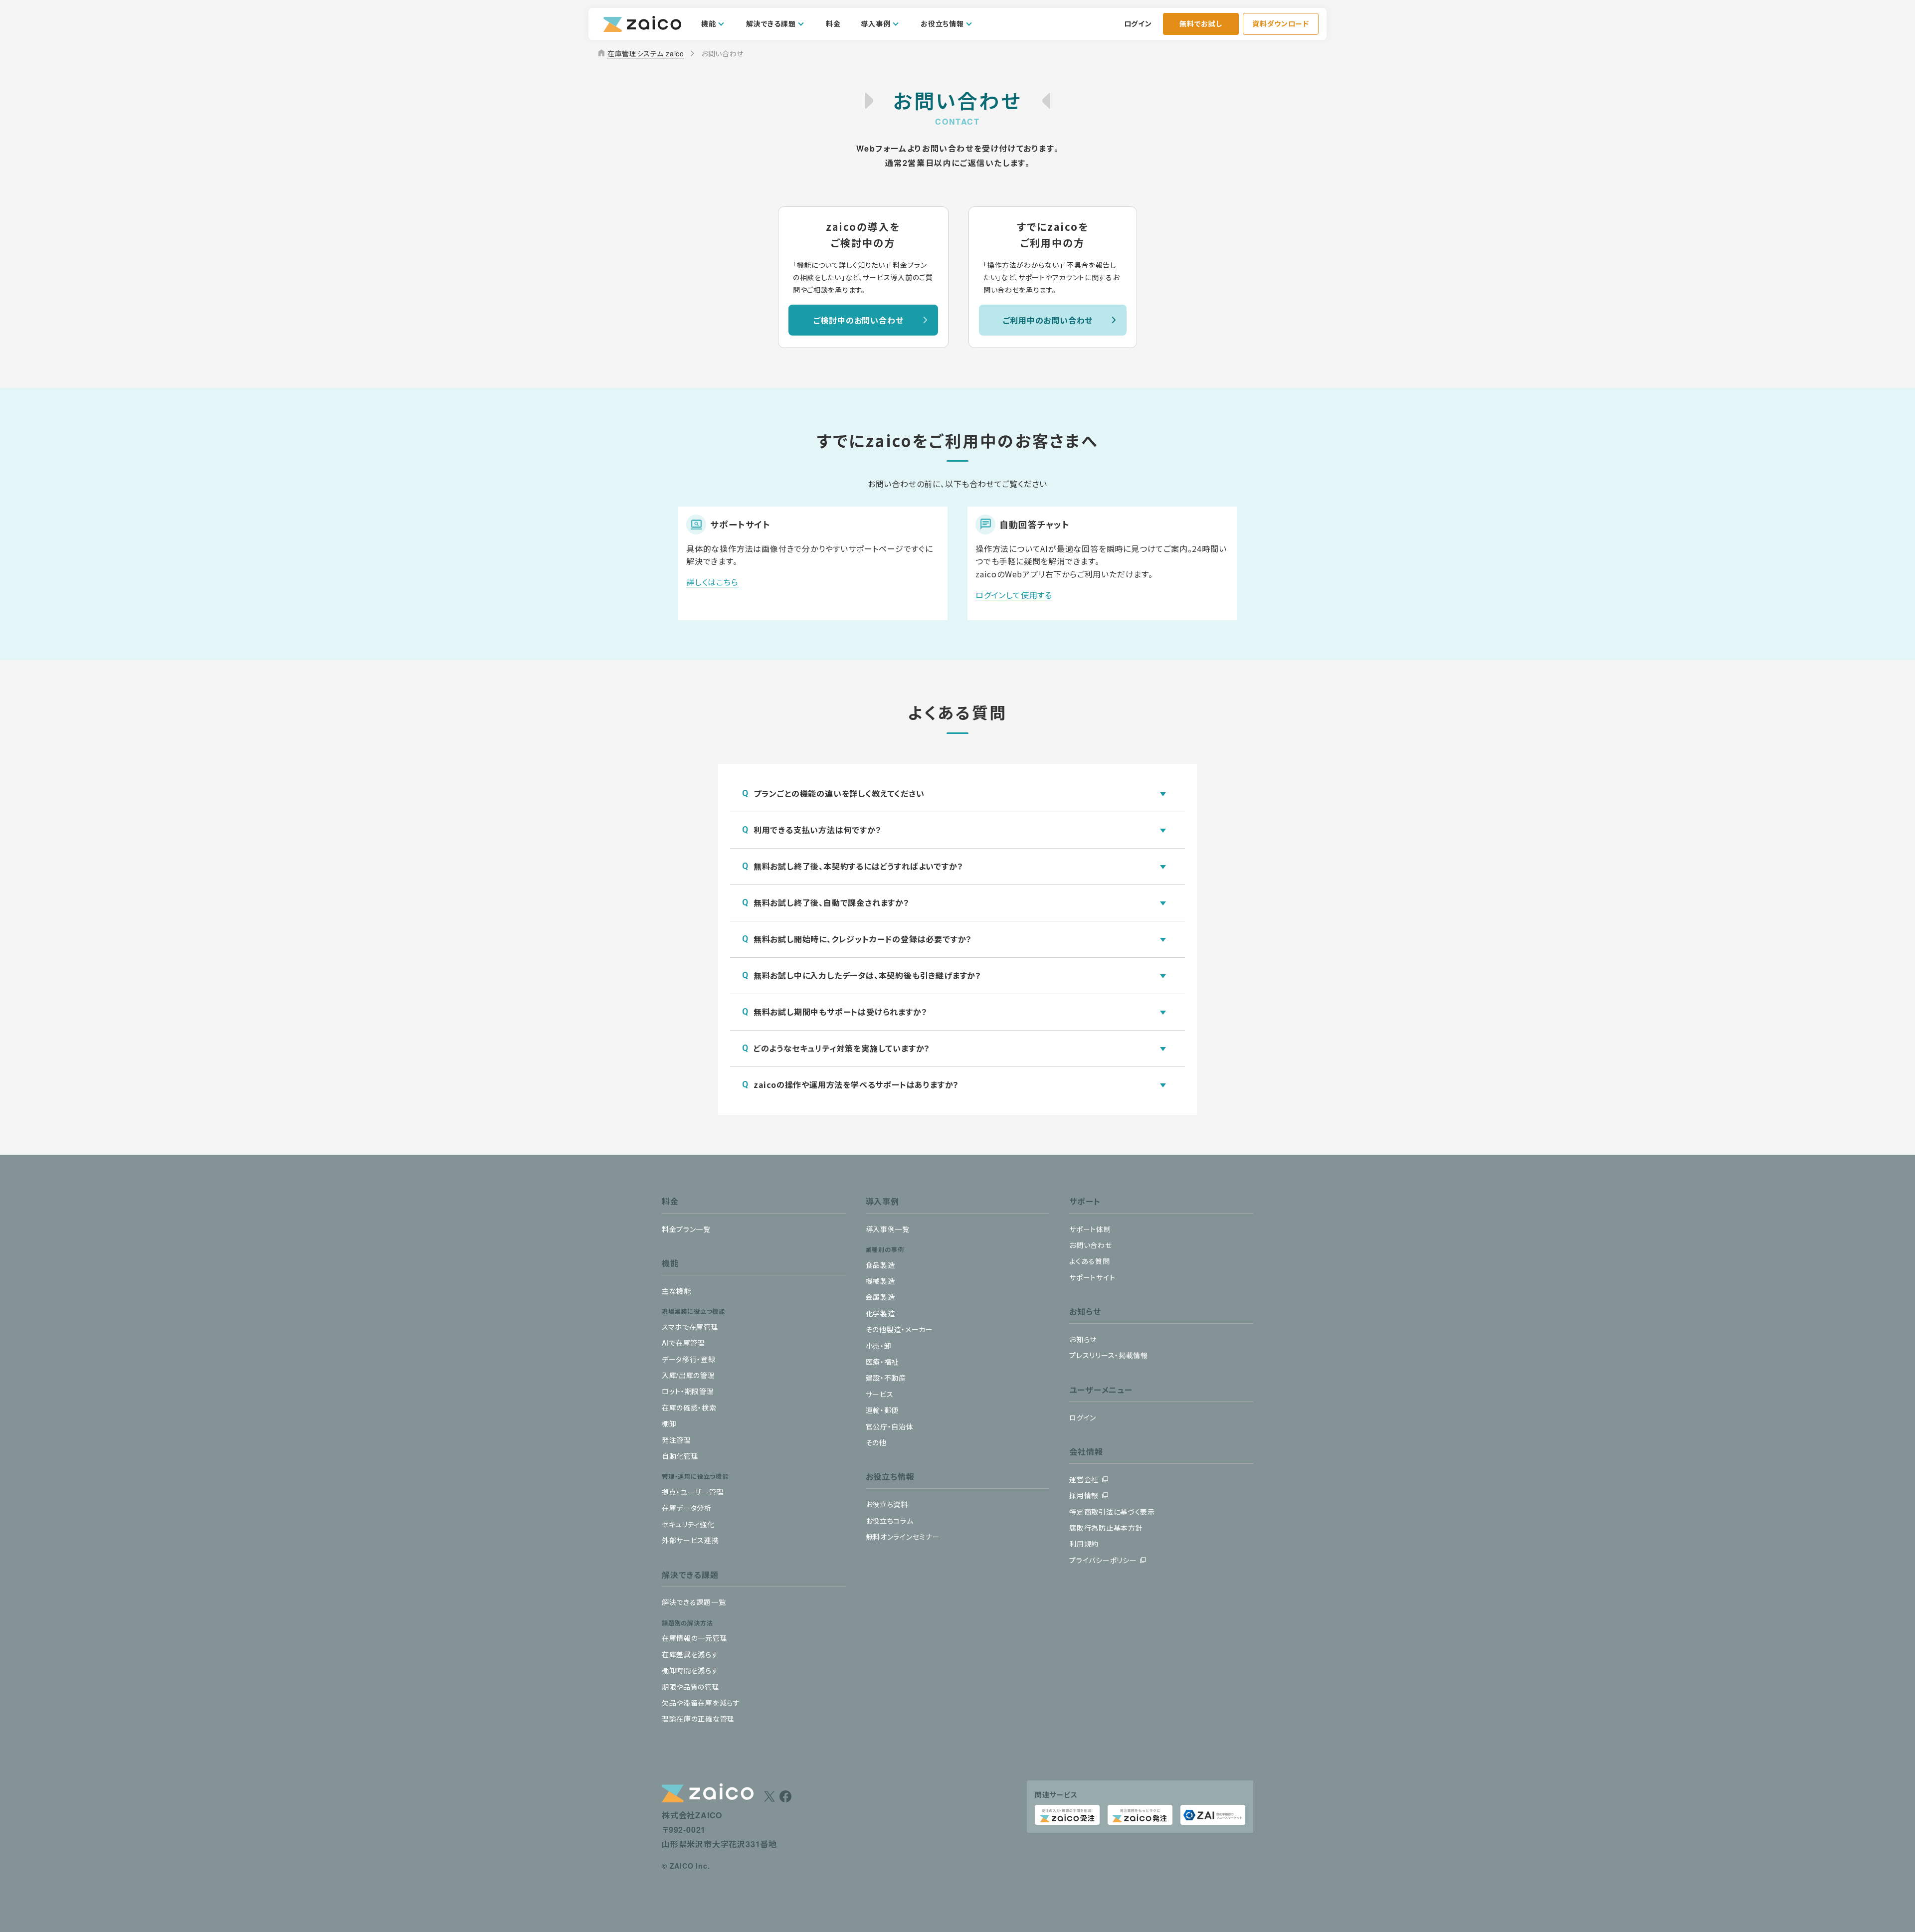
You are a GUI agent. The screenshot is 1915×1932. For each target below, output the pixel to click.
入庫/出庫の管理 (688, 1375)
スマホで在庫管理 (690, 1327)
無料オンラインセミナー (903, 1537)
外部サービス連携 (690, 1540)
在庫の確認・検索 (689, 1407)
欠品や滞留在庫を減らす (701, 1703)
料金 (833, 23)
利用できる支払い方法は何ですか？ (818, 830)
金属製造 (880, 1297)
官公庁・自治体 (890, 1426)
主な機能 (676, 1291)
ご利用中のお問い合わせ (1048, 320)
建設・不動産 (886, 1378)
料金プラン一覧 (686, 1229)
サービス (880, 1394)
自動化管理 (680, 1456)
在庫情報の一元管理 (694, 1638)
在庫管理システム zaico (640, 53)
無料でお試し (1201, 23)
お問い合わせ (1090, 1245)
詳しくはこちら (712, 582)
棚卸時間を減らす (690, 1670)
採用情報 (1084, 1495)
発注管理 (676, 1440)
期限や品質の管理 (691, 1687)
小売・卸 (879, 1346)
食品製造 (880, 1265)
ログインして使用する (1014, 595)
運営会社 (1084, 1479)
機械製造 (880, 1281)
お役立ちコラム (890, 1521)
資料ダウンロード (1281, 23)
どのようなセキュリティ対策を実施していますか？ (842, 1048)
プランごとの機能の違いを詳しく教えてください (839, 793)
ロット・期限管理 (688, 1391)
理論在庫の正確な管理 (698, 1719)
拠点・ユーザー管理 (693, 1492)
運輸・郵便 (882, 1410)
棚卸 (669, 1423)
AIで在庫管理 (683, 1343)
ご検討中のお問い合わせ (859, 320)
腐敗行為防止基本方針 (1106, 1528)
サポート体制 (1090, 1229)
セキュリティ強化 (688, 1524)
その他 (876, 1442)
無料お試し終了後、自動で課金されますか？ (832, 902)
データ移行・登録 (689, 1359)
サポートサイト (1092, 1277)
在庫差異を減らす (690, 1654)
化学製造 (880, 1313)
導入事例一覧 (888, 1229)
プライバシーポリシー (1103, 1560)
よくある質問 (1089, 1261)
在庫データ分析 (687, 1508)
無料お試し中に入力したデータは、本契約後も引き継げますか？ (867, 975)
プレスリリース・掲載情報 (1108, 1355)
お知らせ (1083, 1339)
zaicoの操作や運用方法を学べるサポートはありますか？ (856, 1084)
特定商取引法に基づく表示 (1112, 1512)
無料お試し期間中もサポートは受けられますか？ (841, 1012)
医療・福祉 (882, 1362)
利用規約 (1084, 1544)
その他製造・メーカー (899, 1329)
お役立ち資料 (887, 1504)
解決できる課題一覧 (694, 1602)
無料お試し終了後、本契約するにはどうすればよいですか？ (859, 866)
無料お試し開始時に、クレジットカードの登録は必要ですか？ (863, 939)
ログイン (1138, 23)
